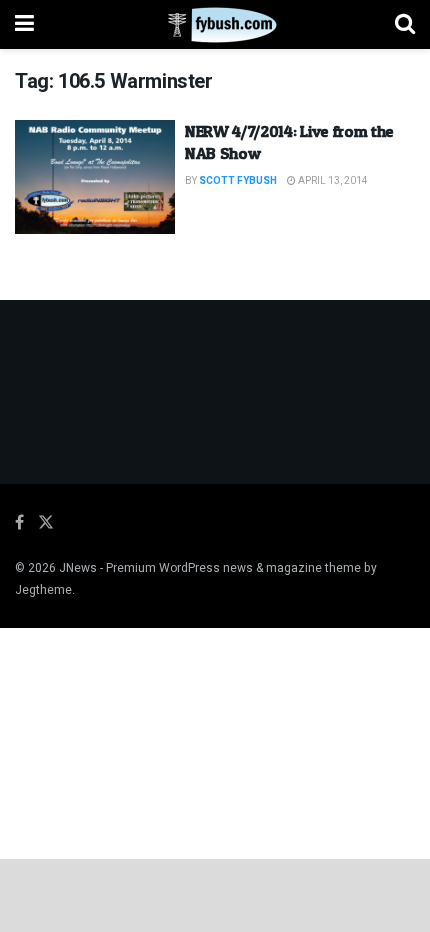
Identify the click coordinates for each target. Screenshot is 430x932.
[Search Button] (405, 24)
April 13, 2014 (332, 181)
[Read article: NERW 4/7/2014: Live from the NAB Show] (95, 177)
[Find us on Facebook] (19, 523)
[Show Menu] (24, 24)
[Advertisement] (215, 894)
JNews (78, 568)
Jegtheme (43, 590)
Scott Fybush (238, 181)
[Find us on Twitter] (46, 523)
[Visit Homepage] (214, 25)
